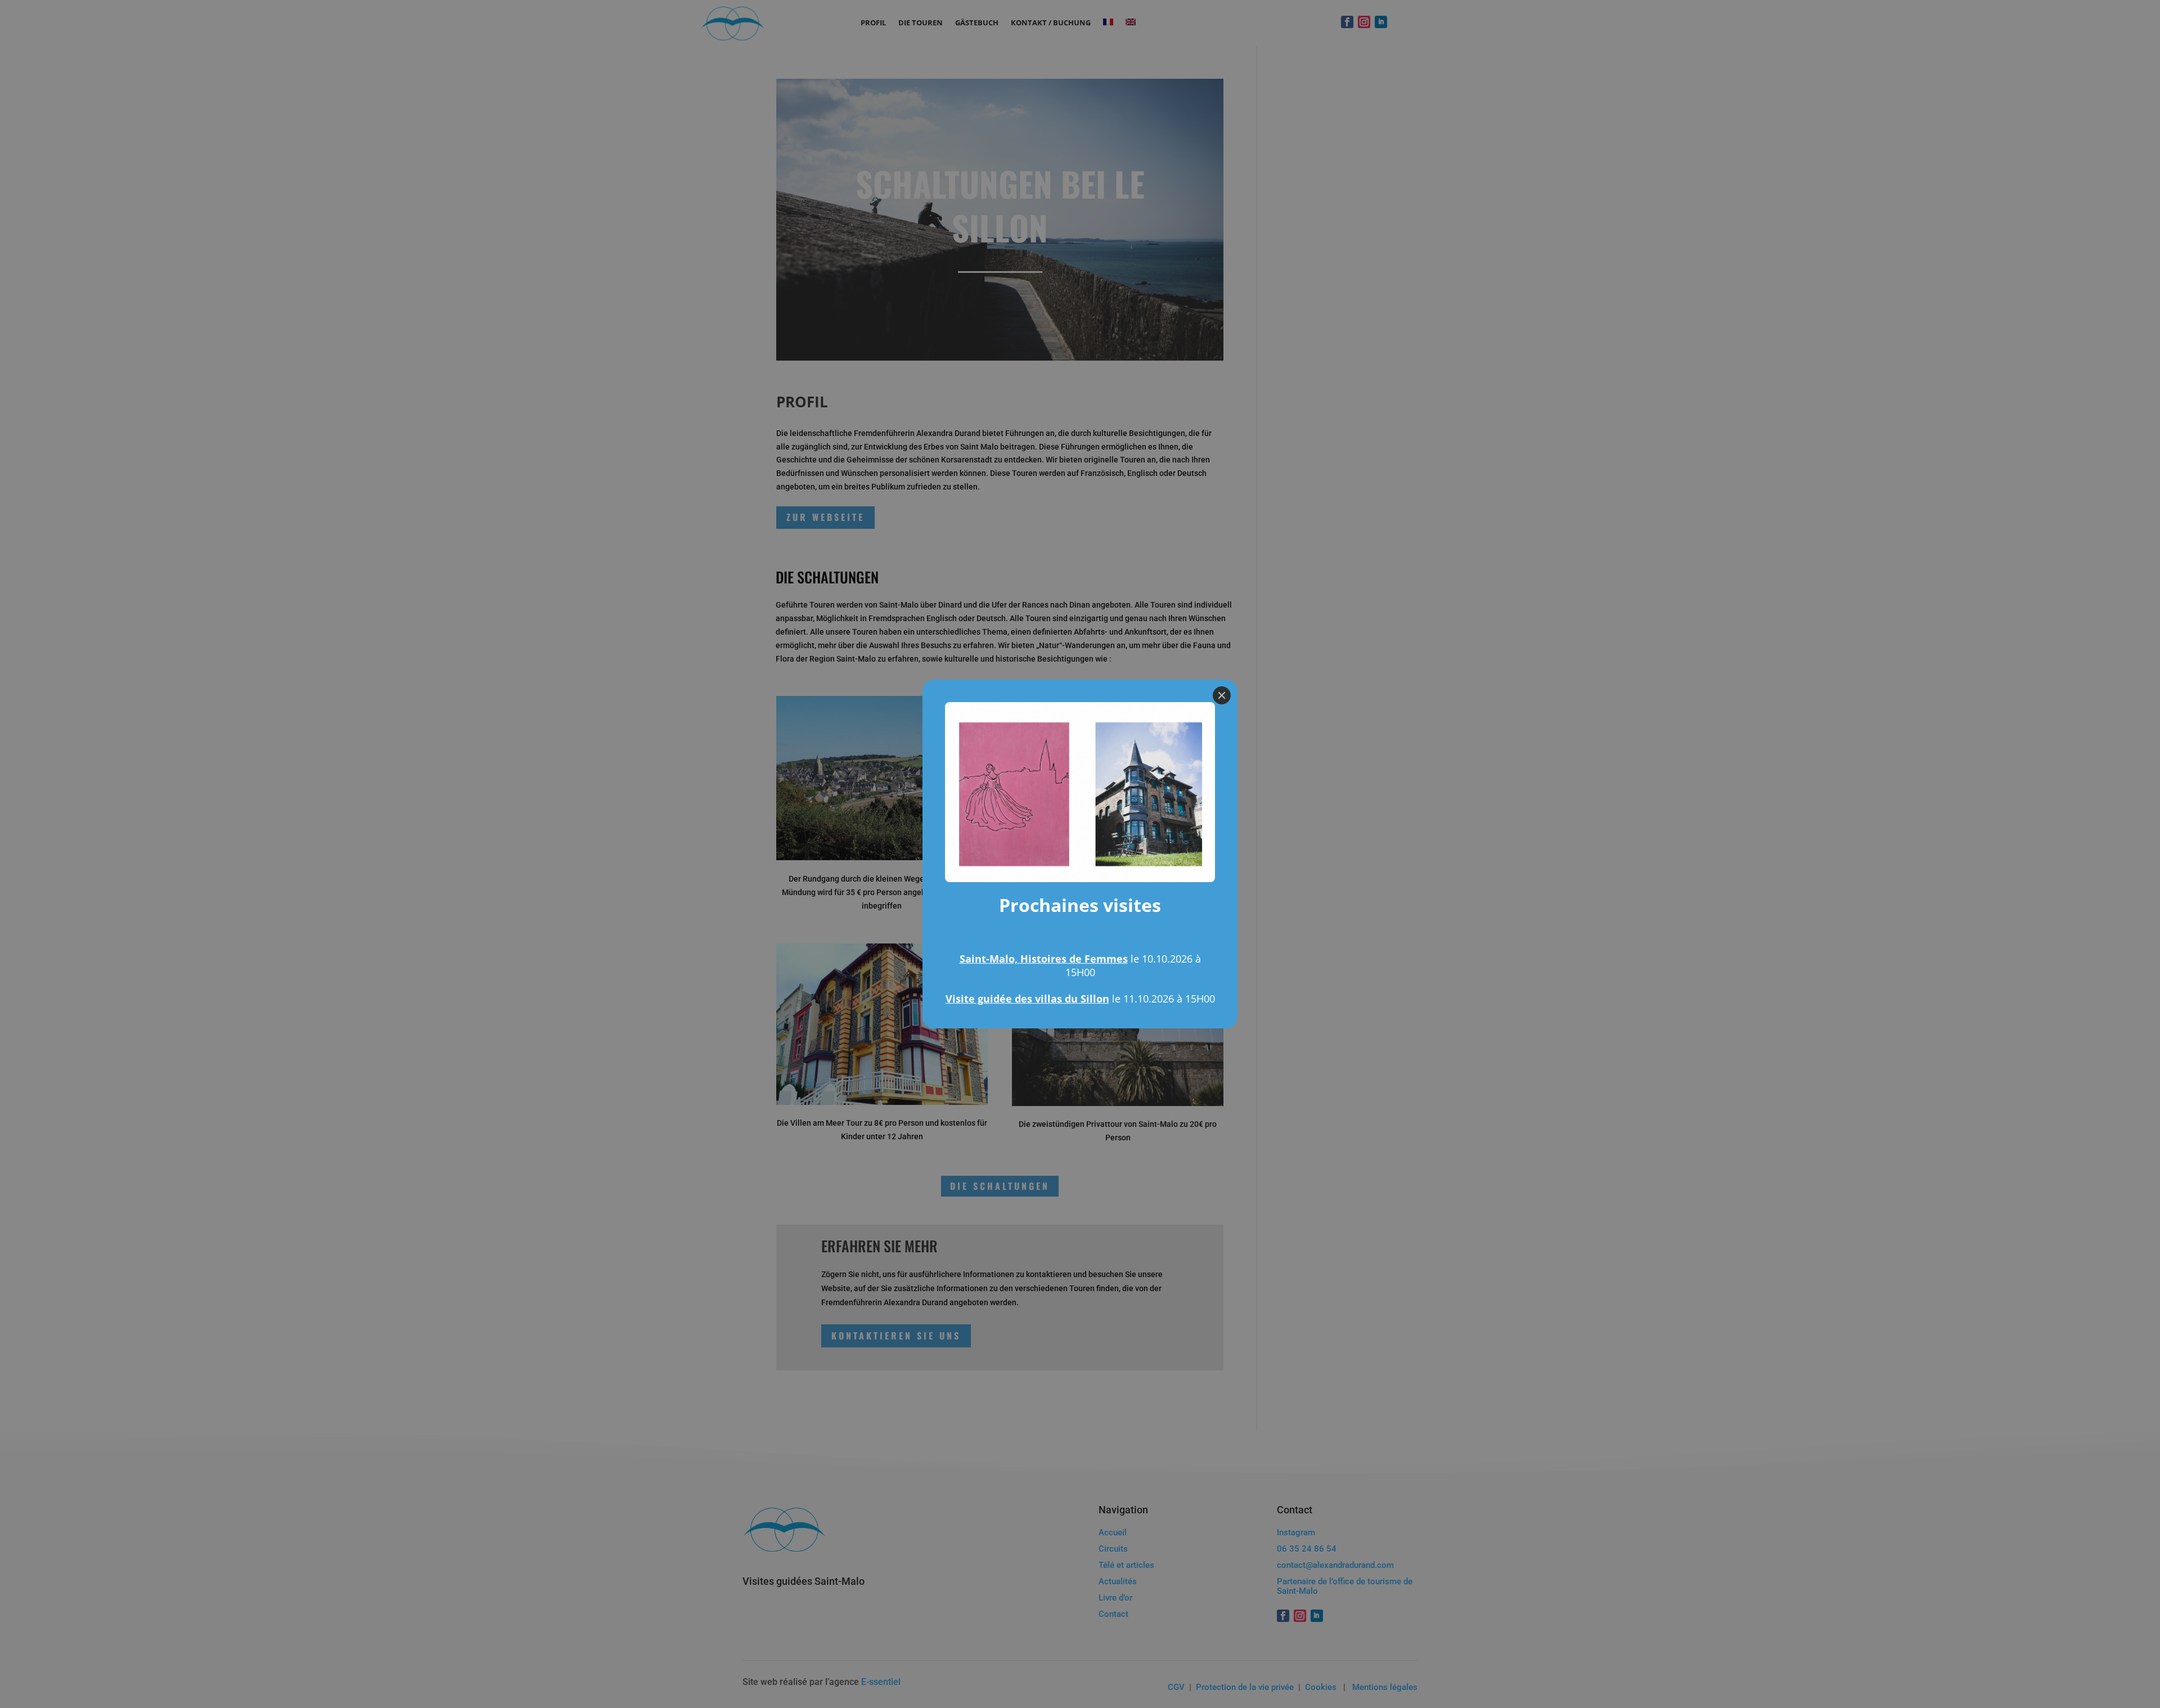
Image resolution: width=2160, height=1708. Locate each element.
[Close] (1222, 695)
